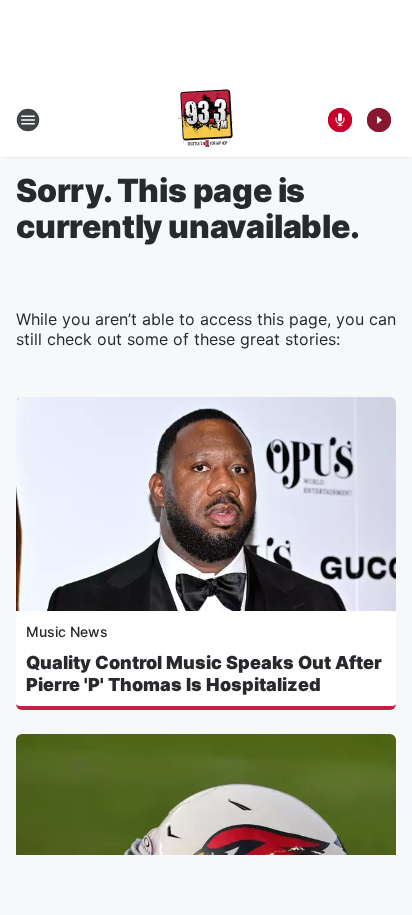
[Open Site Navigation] (28, 120)
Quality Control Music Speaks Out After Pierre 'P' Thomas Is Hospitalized (204, 673)
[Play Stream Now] (379, 120)
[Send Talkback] (340, 120)
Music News (67, 631)
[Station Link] (206, 120)
